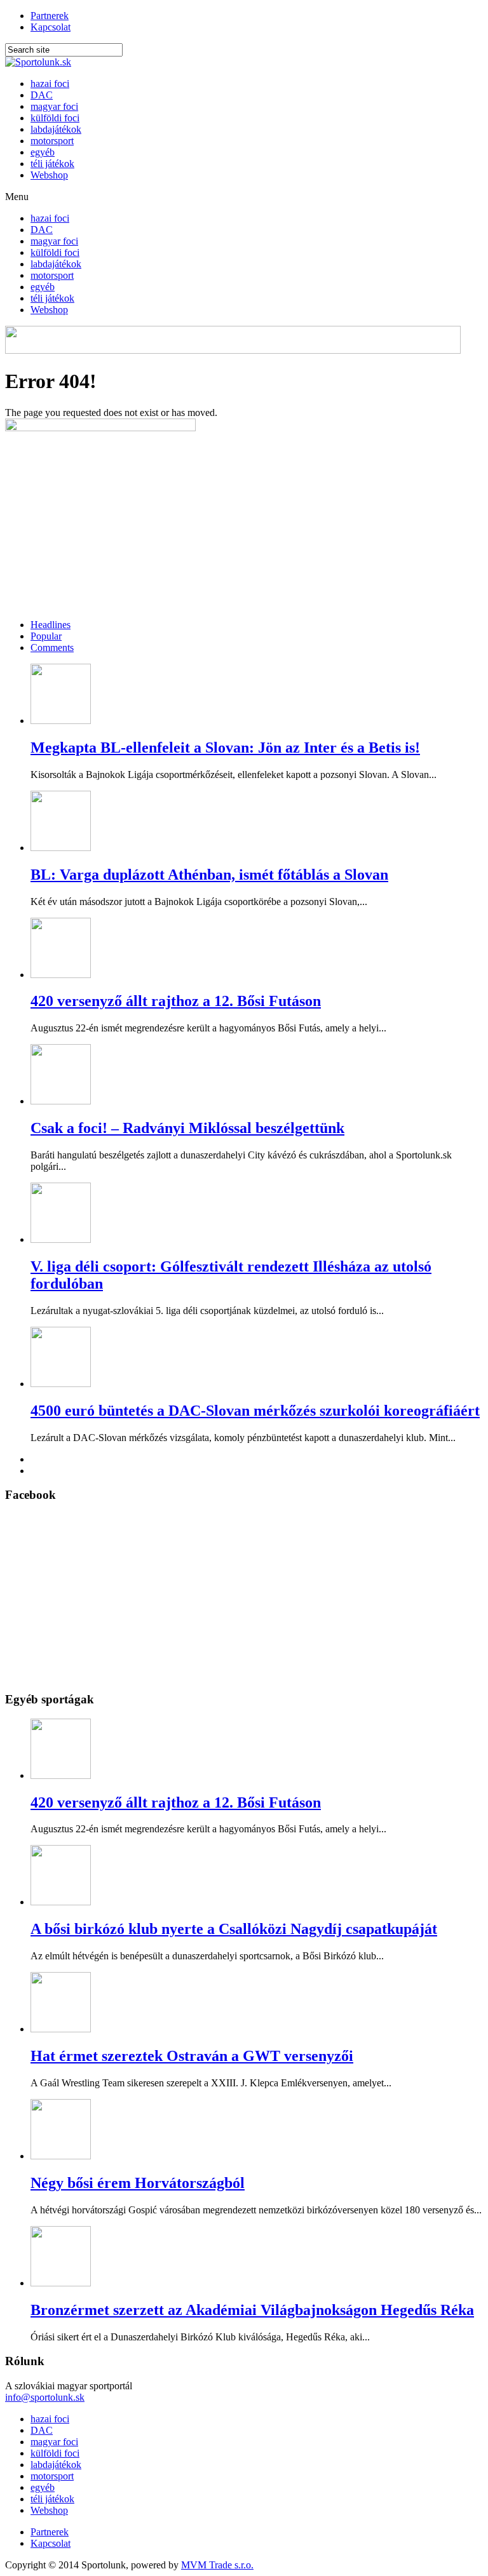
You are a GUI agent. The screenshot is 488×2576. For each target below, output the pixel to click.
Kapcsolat (51, 27)
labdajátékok (56, 129)
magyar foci (54, 106)
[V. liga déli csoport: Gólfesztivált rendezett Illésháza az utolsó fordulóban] (61, 1239)
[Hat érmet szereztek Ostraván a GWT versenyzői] (61, 2029)
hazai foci (50, 84)
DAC (42, 95)
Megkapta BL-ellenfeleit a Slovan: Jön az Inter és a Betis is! (225, 748)
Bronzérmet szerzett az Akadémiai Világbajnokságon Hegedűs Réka (252, 2310)
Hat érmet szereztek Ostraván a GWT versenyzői (192, 2056)
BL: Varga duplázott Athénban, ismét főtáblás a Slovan (209, 875)
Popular (46, 636)
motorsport (52, 141)
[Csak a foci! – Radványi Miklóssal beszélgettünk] (61, 1101)
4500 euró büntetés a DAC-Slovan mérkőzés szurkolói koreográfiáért (255, 1411)
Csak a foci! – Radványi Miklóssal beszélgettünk (187, 1128)
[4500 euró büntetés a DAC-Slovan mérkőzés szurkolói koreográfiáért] (61, 1384)
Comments (52, 647)
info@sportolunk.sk (45, 2397)
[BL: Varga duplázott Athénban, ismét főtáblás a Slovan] (61, 848)
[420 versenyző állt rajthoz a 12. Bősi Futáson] (61, 975)
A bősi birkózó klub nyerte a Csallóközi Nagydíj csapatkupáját (234, 1929)
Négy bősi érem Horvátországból (138, 2183)
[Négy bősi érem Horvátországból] (61, 2156)
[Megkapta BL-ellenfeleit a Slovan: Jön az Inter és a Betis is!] (61, 721)
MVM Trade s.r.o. (217, 2565)
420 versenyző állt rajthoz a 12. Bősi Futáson (176, 1001)
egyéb (43, 152)
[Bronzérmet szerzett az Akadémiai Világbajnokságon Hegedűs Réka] (61, 2283)
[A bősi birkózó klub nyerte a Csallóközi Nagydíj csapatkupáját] (61, 1902)
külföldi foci (55, 118)
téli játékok (52, 164)
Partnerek (50, 16)
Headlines (51, 625)
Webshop (49, 175)
